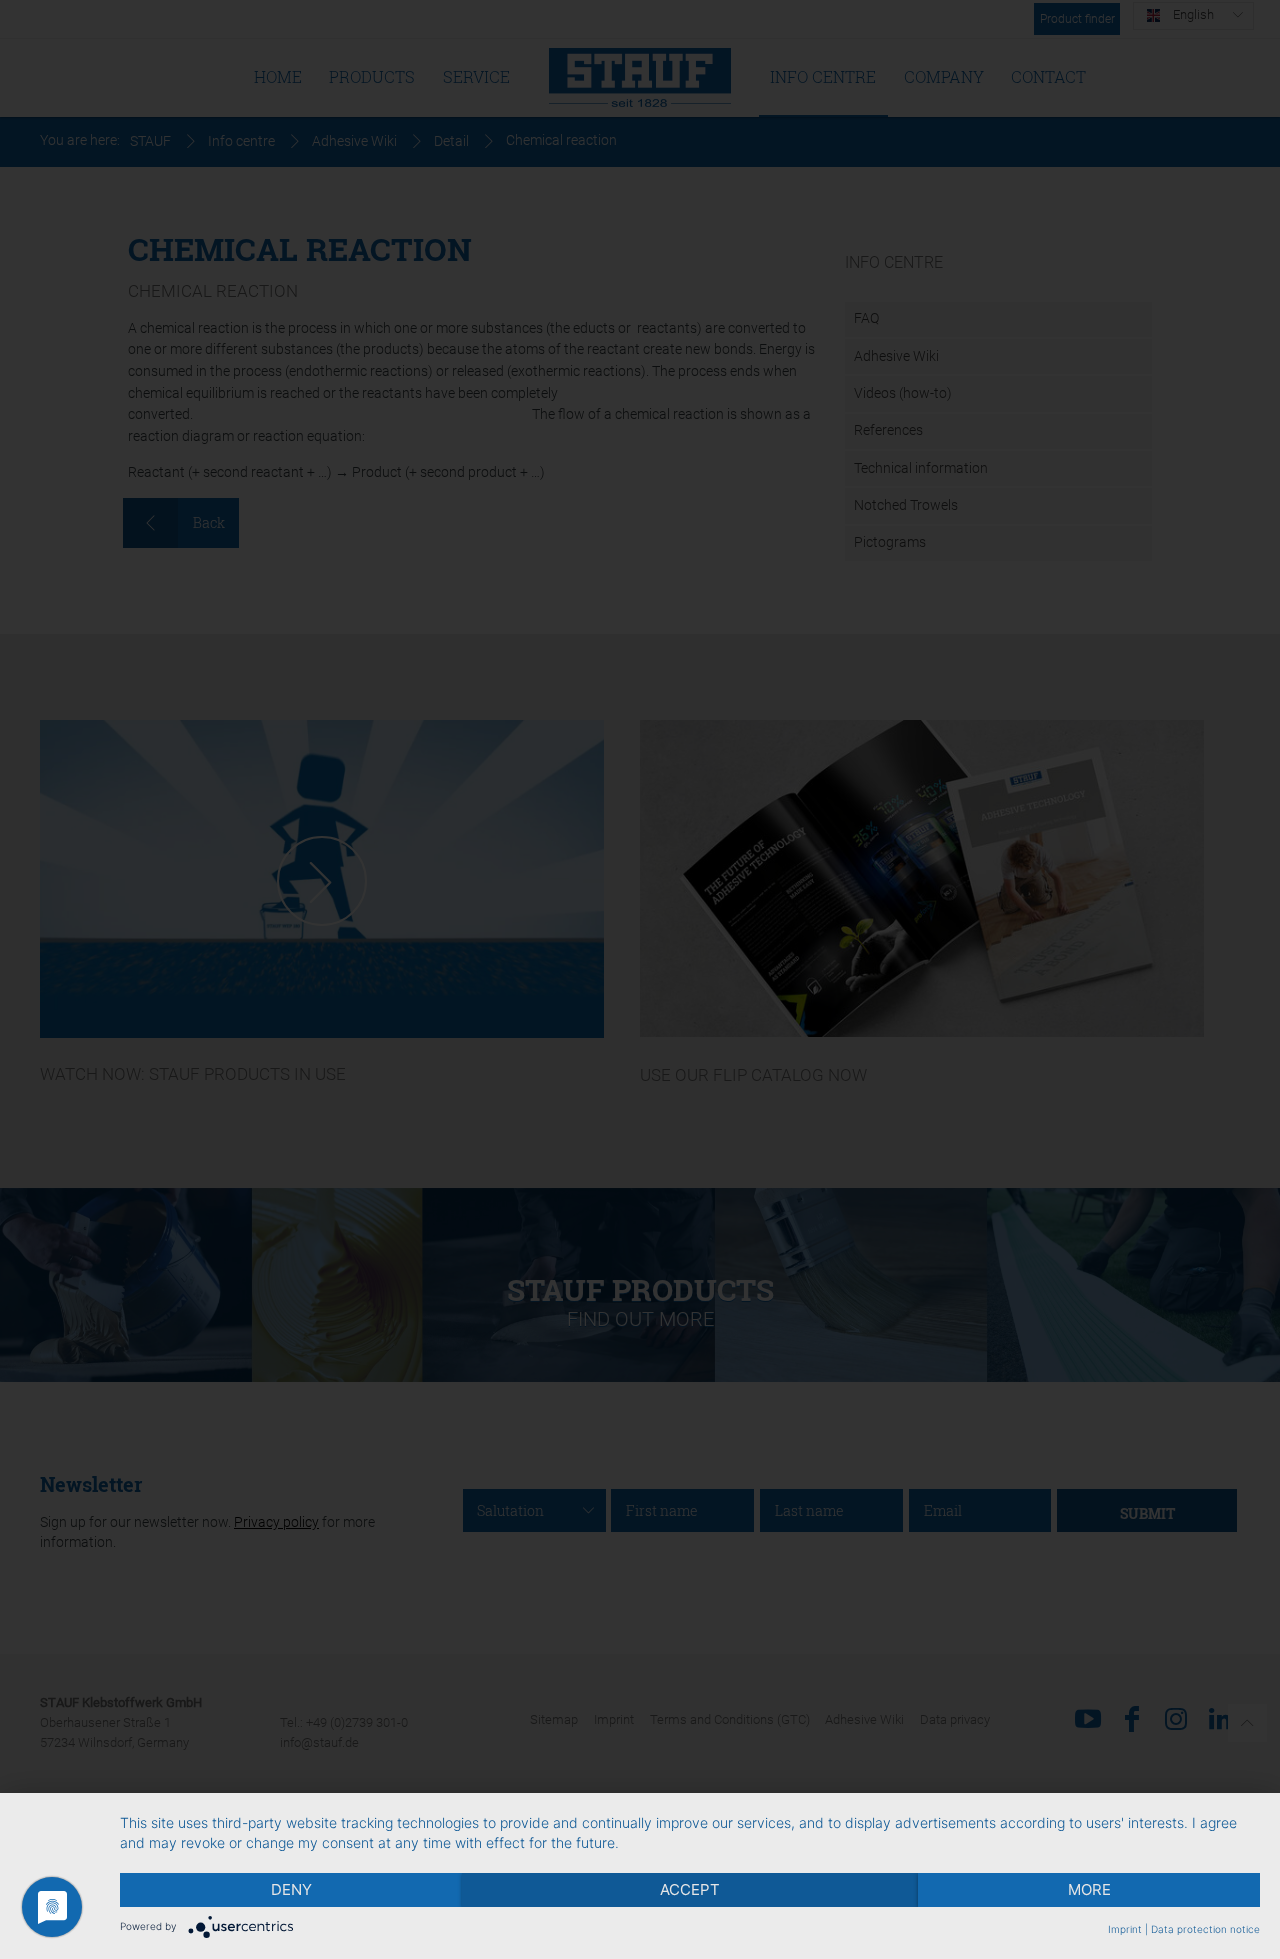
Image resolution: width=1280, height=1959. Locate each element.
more (1089, 1889)
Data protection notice (1205, 1929)
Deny (291, 1889)
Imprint (1125, 1929)
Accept (690, 1889)
